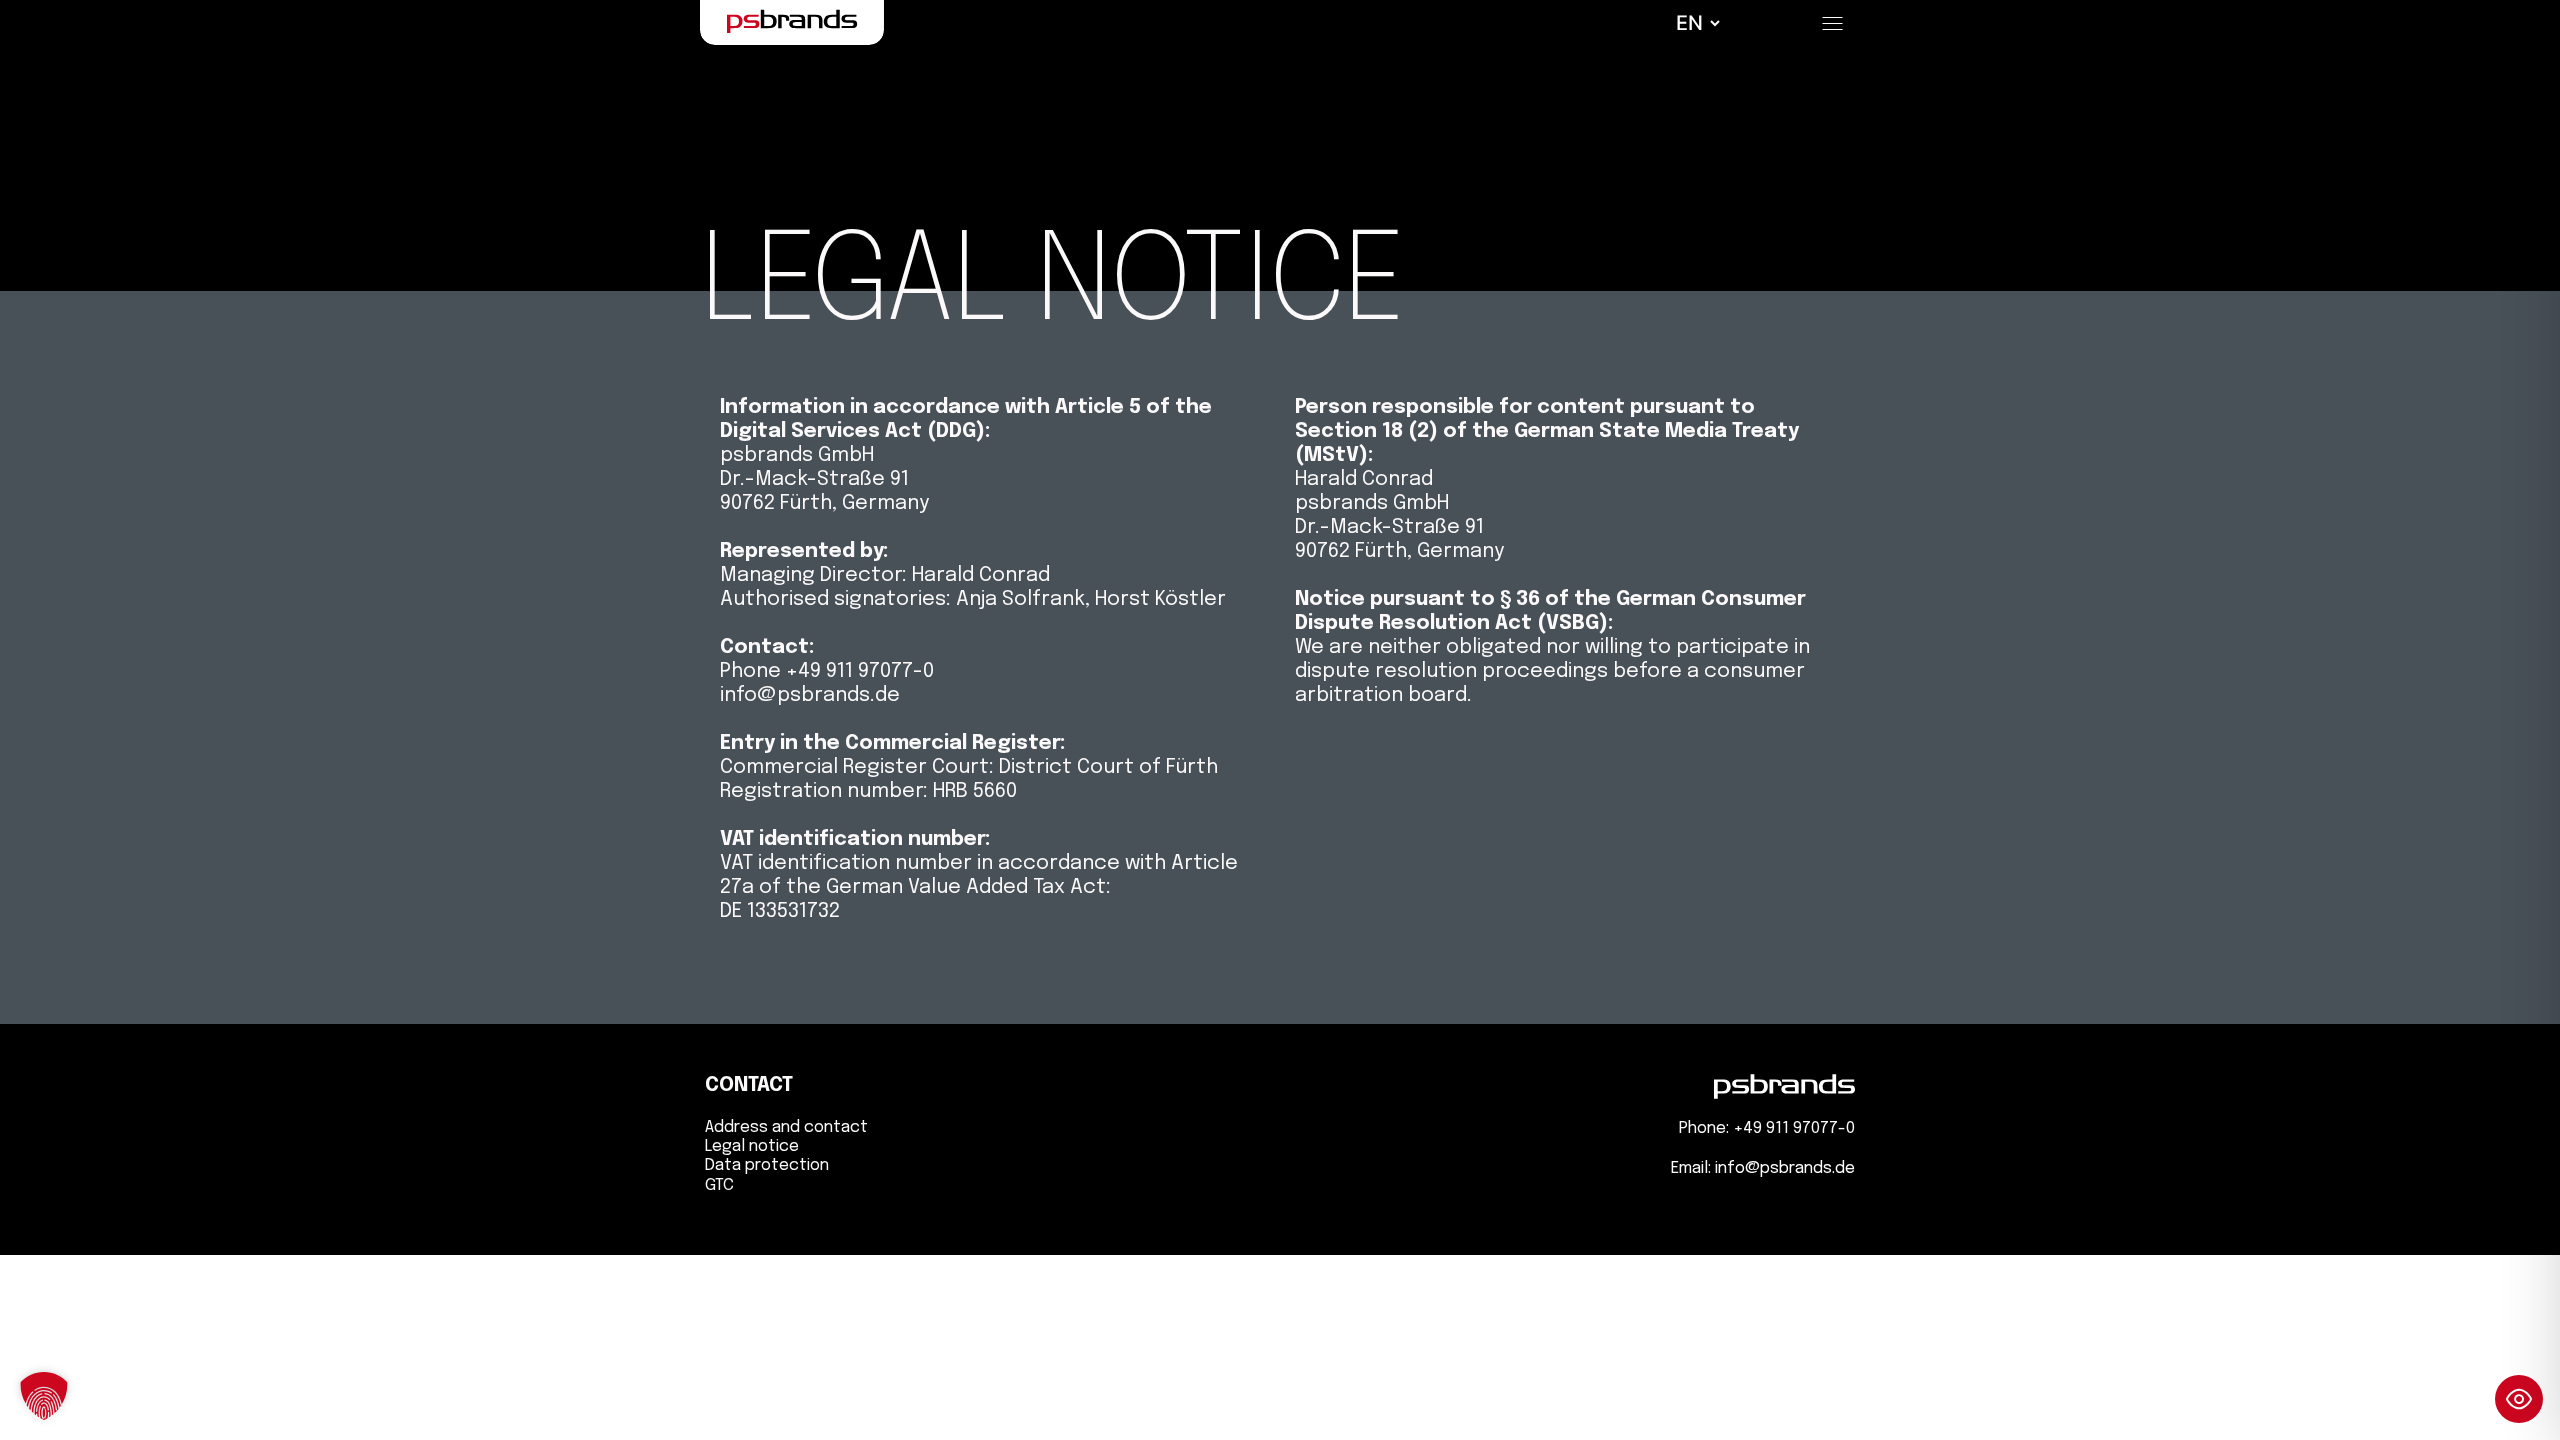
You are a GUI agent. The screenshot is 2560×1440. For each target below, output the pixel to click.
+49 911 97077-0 (1794, 1128)
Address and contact (786, 1127)
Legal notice (752, 1146)
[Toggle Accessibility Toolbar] (2519, 1399)
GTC (719, 1185)
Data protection (767, 1165)
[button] (44, 1396)
